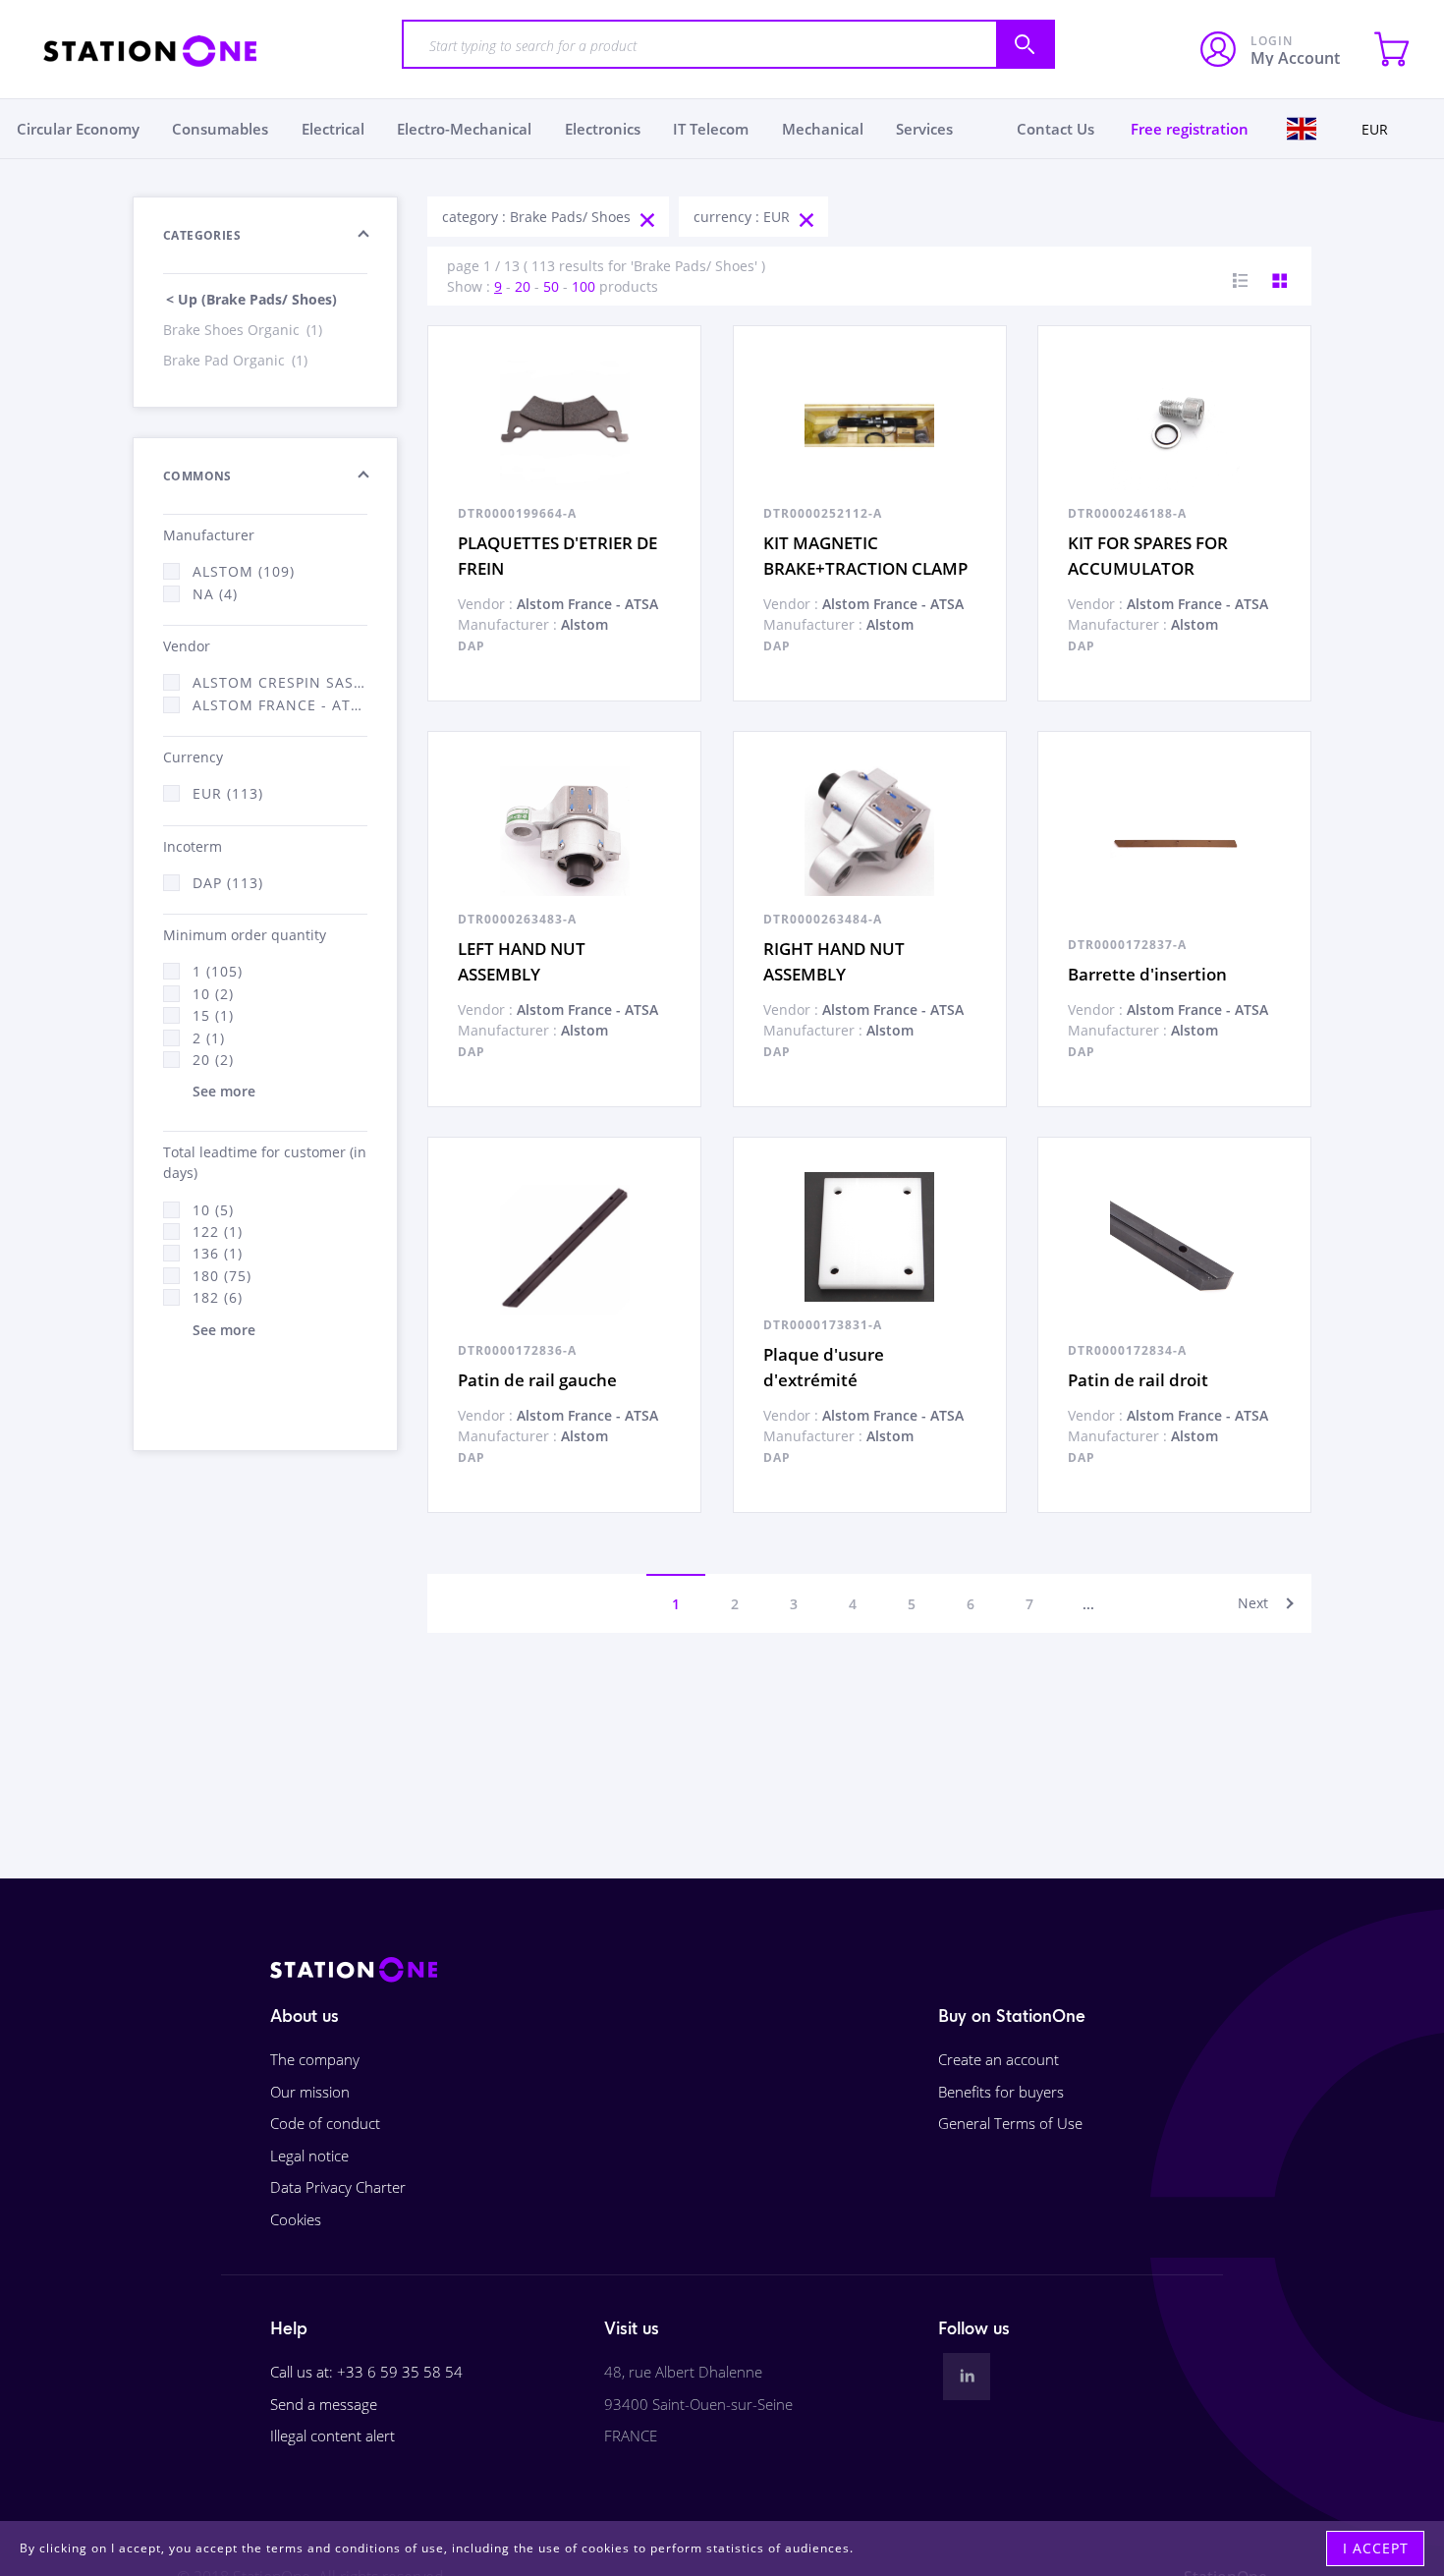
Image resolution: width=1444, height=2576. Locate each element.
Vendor (187, 646)
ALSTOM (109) (244, 571)
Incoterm (193, 846)
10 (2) (213, 994)
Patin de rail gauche (537, 1380)
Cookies (296, 2219)
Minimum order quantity (245, 935)
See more (224, 1091)
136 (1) (218, 1253)
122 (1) (218, 1232)
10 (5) (213, 1210)
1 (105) (218, 971)
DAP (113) (228, 883)
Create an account (999, 2059)
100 (583, 286)
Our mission (310, 2092)
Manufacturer (209, 535)
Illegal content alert (333, 2436)
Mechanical (823, 129)
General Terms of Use (1010, 2123)
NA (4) (215, 594)
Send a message (324, 2404)
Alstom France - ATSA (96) (280, 705)
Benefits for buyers (1001, 2092)
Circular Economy (78, 129)
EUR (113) (228, 793)
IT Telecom (711, 129)
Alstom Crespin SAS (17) (280, 682)
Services (924, 129)
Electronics (603, 129)
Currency (193, 757)
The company (315, 2059)
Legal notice (309, 2156)
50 (551, 286)
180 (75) (222, 1276)
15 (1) (213, 1015)
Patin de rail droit (1138, 1380)
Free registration (1190, 129)
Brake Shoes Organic (243, 330)
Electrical (333, 129)
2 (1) (209, 1038)
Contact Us (1055, 129)
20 (523, 286)
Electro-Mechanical (464, 129)
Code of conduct (325, 2123)
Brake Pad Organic (235, 360)
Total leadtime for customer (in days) (265, 1162)
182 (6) (218, 1297)
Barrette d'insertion (1147, 974)
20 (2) (213, 1060)
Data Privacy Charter (338, 2187)
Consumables (220, 129)
